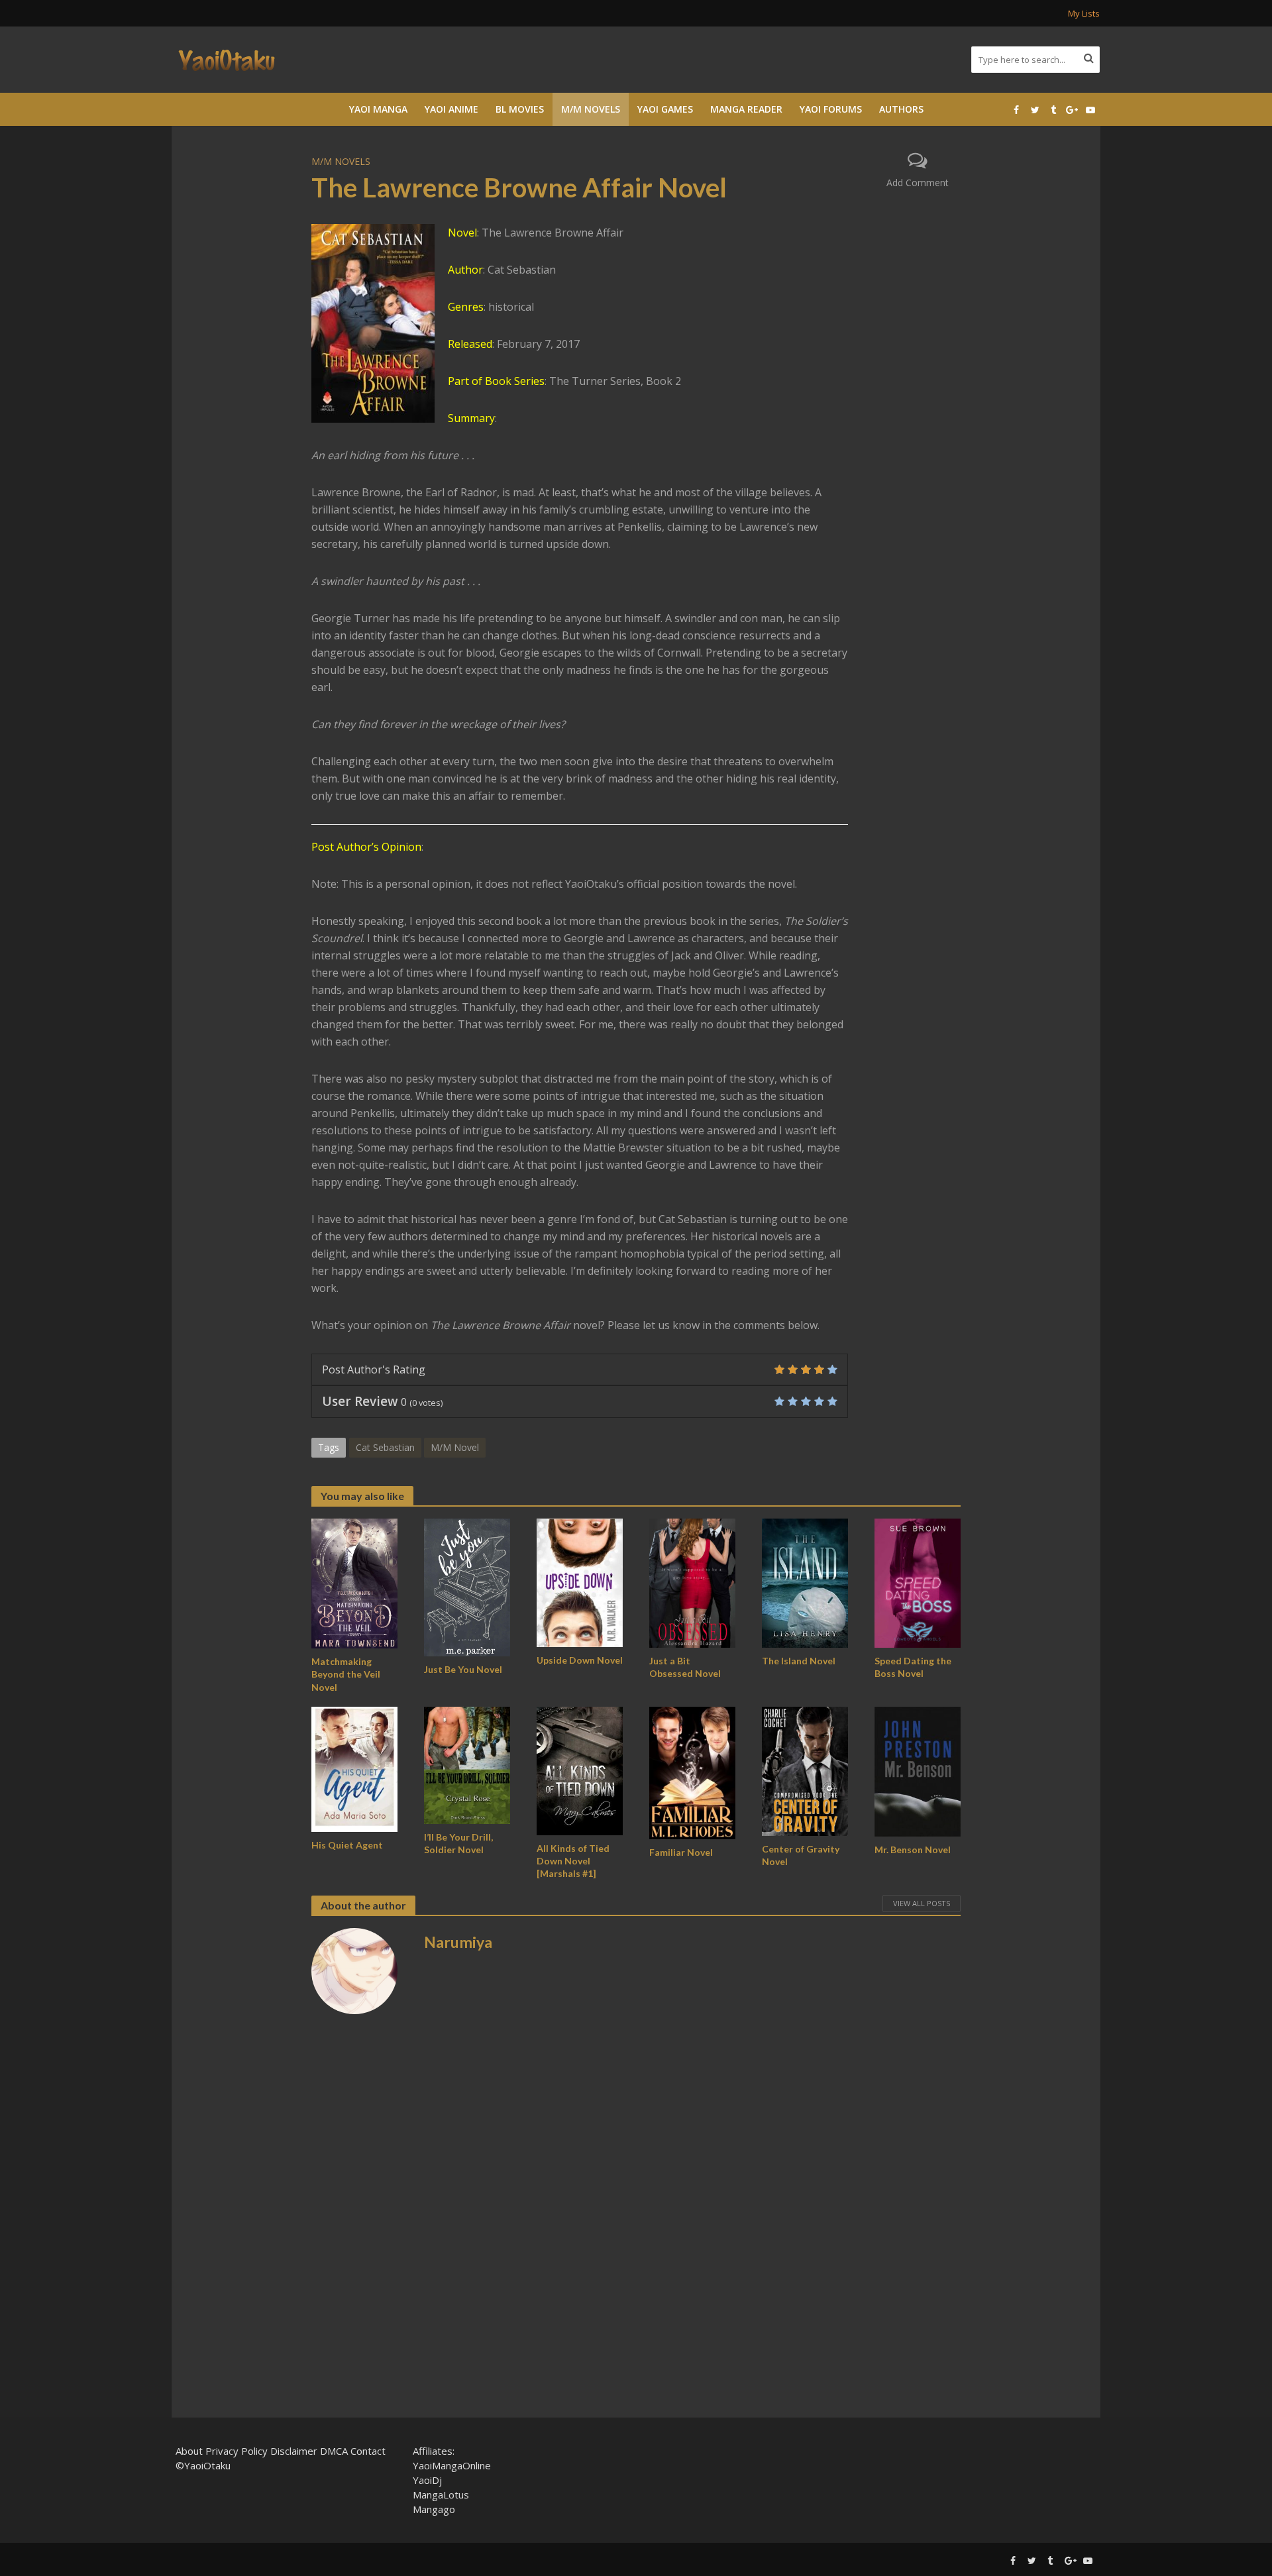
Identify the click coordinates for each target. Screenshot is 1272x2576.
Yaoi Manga (378, 109)
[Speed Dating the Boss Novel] (918, 1582)
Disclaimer (294, 2451)
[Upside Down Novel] (580, 1582)
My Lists (1084, 13)
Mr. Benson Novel (913, 1850)
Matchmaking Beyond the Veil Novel (346, 1674)
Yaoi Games (665, 109)
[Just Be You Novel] (467, 1586)
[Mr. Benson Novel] (918, 1770)
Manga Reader (746, 109)
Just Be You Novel (463, 1669)
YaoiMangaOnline (452, 2465)
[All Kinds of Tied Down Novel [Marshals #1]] (580, 1770)
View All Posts (922, 1903)
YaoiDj (427, 2480)
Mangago (434, 2509)
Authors (901, 109)
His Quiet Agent (347, 1845)
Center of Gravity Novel (801, 1855)
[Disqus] (636, 2220)
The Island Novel (799, 1661)
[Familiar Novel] (692, 1772)
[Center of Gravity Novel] (805, 1770)
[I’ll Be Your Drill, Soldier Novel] (467, 1764)
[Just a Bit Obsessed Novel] (692, 1582)
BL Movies (520, 109)
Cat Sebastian (385, 1447)
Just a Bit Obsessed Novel (685, 1667)
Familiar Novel (681, 1852)
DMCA (334, 2451)
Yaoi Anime (451, 109)
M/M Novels (591, 109)
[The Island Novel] (805, 1582)
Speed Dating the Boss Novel (913, 1667)
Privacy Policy (237, 2451)
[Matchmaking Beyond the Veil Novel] (354, 1583)
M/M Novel (455, 1447)
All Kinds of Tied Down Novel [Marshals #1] (573, 1861)
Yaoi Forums (831, 109)
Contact (368, 2451)
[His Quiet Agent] (354, 1768)
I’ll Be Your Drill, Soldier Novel (458, 1843)
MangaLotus (441, 2495)
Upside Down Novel (580, 1660)
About (189, 2451)
